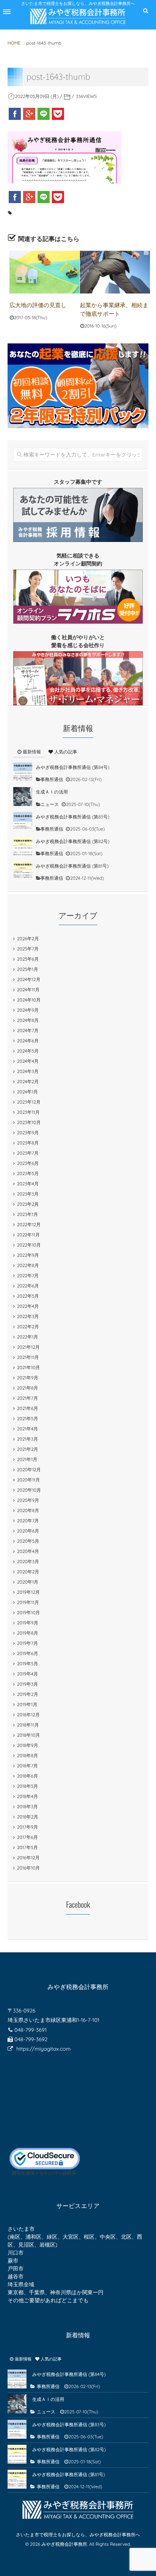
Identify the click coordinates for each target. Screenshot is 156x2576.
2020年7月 (28, 1521)
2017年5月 (27, 1847)
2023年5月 (28, 1173)
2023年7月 (28, 1153)
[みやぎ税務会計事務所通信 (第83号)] (23, 821)
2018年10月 (28, 1735)
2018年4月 (27, 1796)
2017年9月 (27, 1827)
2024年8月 (28, 1020)
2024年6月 (28, 1041)
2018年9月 (27, 1745)
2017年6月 (27, 1837)
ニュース (50, 804)
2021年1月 (27, 1459)
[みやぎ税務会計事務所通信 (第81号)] (23, 871)
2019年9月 (28, 1623)
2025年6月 (28, 959)
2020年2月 (28, 1572)
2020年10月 (29, 1490)
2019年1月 (27, 1704)
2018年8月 (27, 1755)
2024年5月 (28, 1051)
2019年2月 (28, 1694)
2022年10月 (29, 1245)
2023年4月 (28, 1184)
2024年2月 (28, 1081)
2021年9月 (28, 1378)
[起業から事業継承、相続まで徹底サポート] (115, 272)
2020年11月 (28, 1480)
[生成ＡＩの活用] (23, 797)
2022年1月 (28, 1337)
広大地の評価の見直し (38, 305)
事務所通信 (52, 779)
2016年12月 (28, 1858)
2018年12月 (28, 1715)
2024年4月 (28, 1061)
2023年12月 (29, 1102)
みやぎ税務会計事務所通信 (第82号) (73, 841)
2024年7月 (28, 1030)
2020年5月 (28, 1541)
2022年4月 (28, 1306)
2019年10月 (29, 1613)
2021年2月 (28, 1449)
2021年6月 (27, 1408)
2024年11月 (28, 990)
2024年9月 (28, 1010)
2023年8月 (28, 1143)
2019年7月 (27, 1643)
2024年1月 (27, 1092)
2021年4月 (27, 1429)
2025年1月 (27, 969)
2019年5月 (27, 1664)
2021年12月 (28, 1347)
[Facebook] (15, 114)
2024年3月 (28, 1071)
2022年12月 (29, 1224)
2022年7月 (28, 1276)
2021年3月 (27, 1439)
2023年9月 (28, 1133)
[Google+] (29, 114)
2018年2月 (27, 1817)
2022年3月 (28, 1316)
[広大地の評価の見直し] (44, 272)
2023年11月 (28, 1112)
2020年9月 (28, 1500)
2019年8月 (27, 1633)
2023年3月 (28, 1194)
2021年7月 (27, 1398)
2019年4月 (27, 1674)
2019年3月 (27, 1684)
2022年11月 (28, 1235)
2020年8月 (28, 1510)
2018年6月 (27, 1776)
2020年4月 (28, 1551)
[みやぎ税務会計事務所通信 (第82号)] (23, 846)
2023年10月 (29, 1122)
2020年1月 (28, 1582)
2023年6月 (28, 1163)
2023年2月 (28, 1204)
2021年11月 (28, 1357)
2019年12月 (28, 1592)
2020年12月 (29, 1470)
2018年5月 (27, 1786)
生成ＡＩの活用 (52, 792)
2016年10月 (28, 1868)
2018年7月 (27, 1766)
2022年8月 (28, 1265)
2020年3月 (28, 1561)
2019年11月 (28, 1602)
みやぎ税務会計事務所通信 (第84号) (73, 767)
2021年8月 (27, 1388)
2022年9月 (28, 1255)
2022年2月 (28, 1327)
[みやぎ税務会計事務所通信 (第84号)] (23, 772)
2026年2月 (28, 939)
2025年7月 (28, 949)
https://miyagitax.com (43, 2049)
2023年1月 (27, 1214)
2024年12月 (29, 979)
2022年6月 (28, 1286)
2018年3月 (27, 1807)
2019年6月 (27, 1653)
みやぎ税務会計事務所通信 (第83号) (73, 817)
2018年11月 (28, 1725)
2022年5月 (28, 1296)
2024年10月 (29, 1000)
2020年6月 (28, 1531)
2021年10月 (28, 1367)
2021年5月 (27, 1418)
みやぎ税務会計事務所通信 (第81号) (72, 866)
